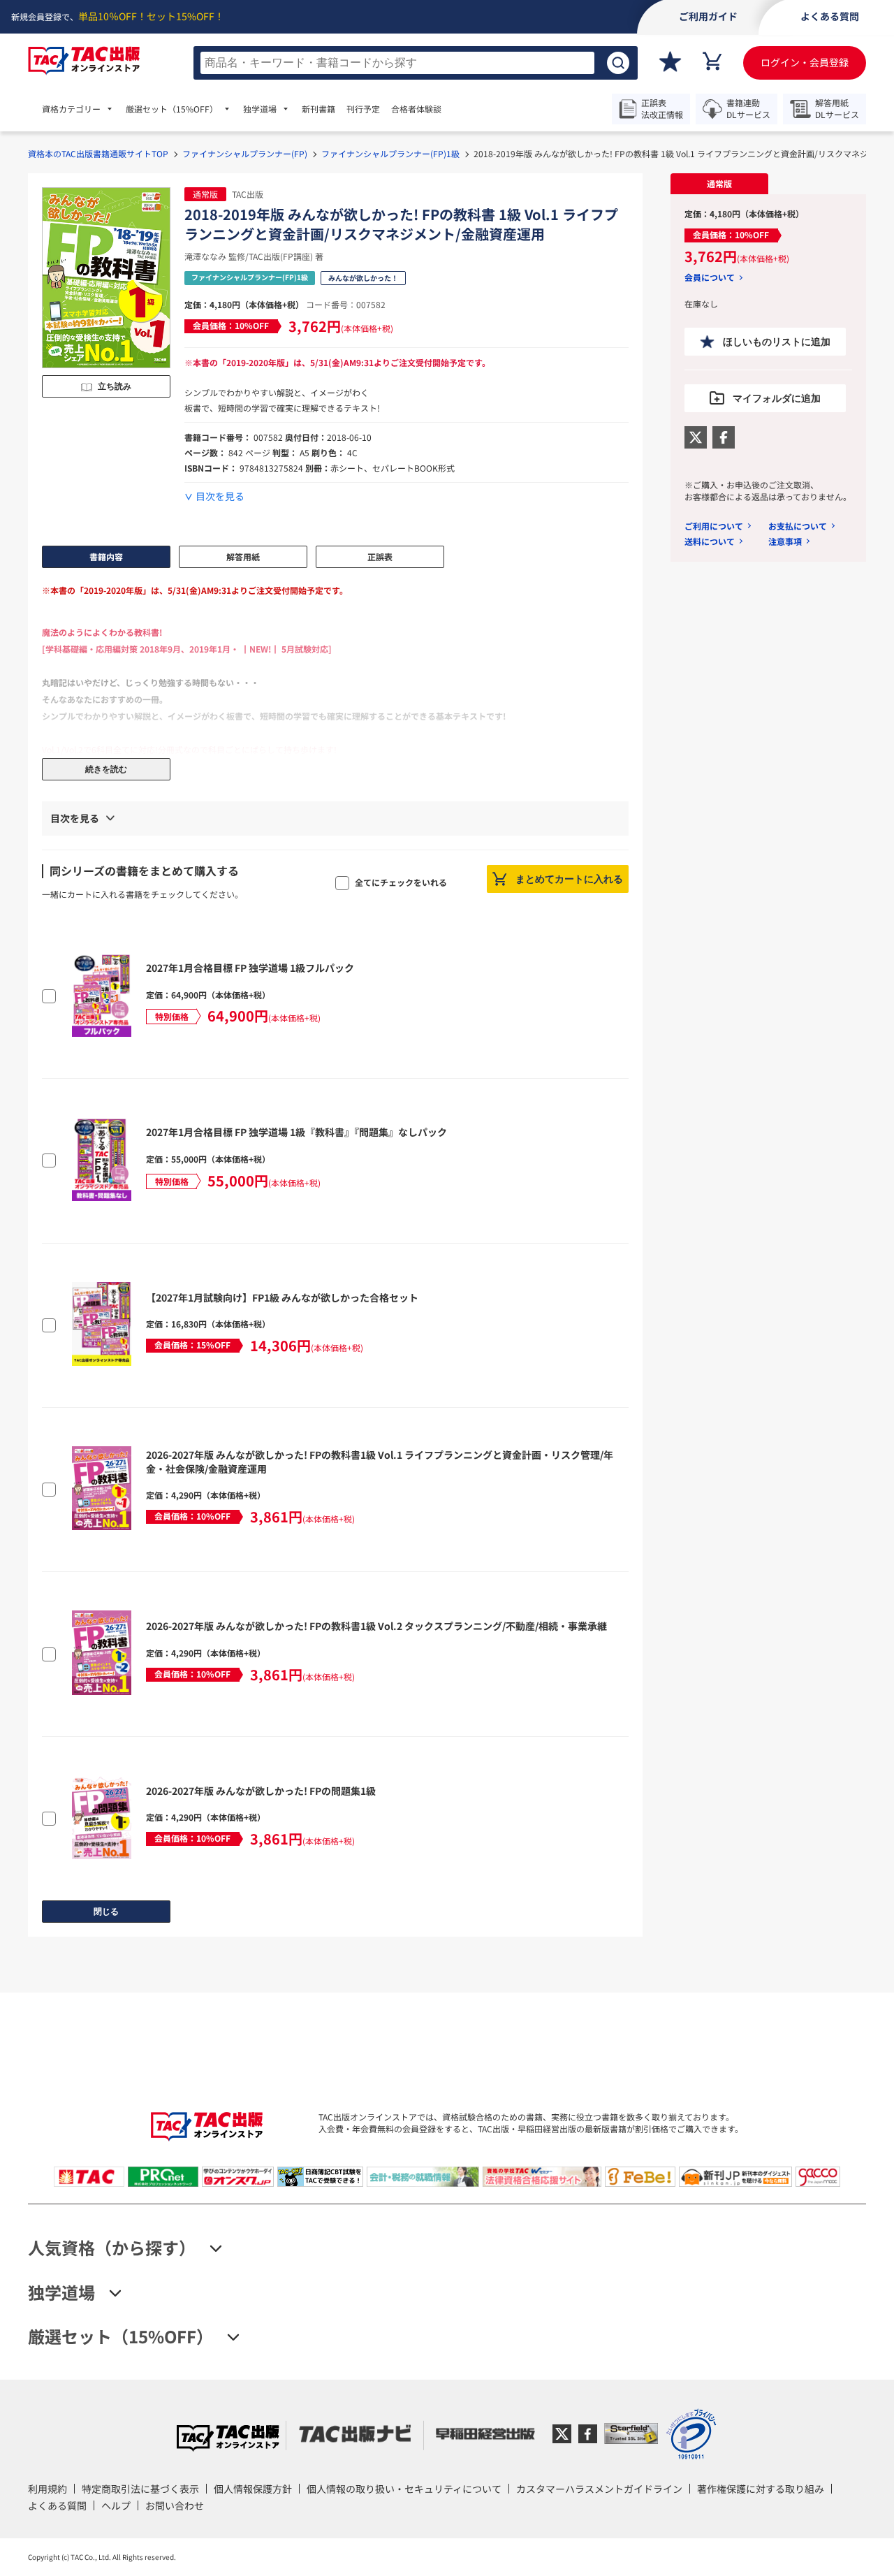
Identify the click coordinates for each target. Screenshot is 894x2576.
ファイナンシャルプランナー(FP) (245, 153)
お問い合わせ (175, 2505)
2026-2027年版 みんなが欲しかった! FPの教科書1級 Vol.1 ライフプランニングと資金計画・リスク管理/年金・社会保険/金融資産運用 (380, 1462)
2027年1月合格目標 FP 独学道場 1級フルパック (250, 968)
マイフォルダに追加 (777, 398)
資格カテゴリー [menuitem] (71, 109)
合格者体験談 (416, 109)
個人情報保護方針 (253, 2489)
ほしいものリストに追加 (777, 342)
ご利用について (714, 526)
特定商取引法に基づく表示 (140, 2489)
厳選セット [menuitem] (172, 109)
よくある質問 (57, 2505)
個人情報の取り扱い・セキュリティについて (404, 2489)
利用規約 (47, 2489)
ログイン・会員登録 (805, 62)
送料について (710, 541)
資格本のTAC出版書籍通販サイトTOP (98, 153)
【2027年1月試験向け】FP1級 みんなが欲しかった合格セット (282, 1297)
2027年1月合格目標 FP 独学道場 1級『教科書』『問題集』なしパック (296, 1132)
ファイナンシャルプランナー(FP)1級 (390, 153)
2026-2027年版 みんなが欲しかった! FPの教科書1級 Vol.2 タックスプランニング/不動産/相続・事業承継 (376, 1626)
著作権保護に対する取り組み (761, 2489)
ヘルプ (116, 2505)
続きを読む (106, 769)
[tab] (719, 184)
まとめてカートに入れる (569, 879)
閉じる (106, 1912)
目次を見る (220, 496)
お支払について (798, 526)
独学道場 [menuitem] (260, 109)
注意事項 (785, 541)
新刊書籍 (318, 109)
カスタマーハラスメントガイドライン (599, 2489)
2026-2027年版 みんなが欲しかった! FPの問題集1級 (261, 1791)
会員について (710, 277)
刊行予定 (363, 109)
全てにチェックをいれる (401, 882)
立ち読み (115, 386)
